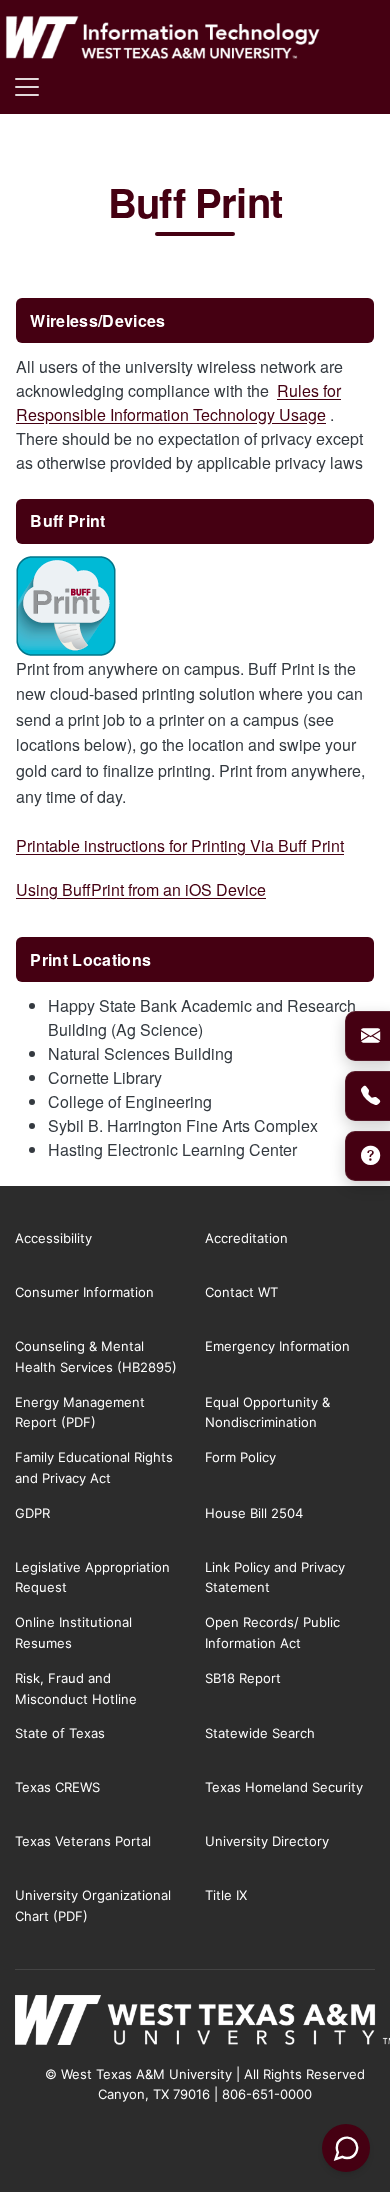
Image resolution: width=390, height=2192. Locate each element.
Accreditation (246, 1238)
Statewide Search (260, 1733)
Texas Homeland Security (284, 1787)
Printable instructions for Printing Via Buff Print (180, 845)
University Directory (267, 1841)
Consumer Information (84, 1292)
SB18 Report (243, 1678)
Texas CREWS (57, 1787)
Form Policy (240, 1457)
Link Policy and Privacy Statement (275, 1577)
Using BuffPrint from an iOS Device (141, 889)
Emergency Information (277, 1346)
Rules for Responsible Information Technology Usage (178, 402)
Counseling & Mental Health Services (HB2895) (96, 1356)
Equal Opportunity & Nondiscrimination (267, 1412)
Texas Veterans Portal (83, 1841)
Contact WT (241, 1292)
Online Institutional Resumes (73, 1632)
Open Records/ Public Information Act (272, 1632)
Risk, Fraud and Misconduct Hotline (76, 1688)
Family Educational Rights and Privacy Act (94, 1467)
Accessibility (53, 1238)
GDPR (32, 1513)
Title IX (226, 1895)
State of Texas (60, 1733)
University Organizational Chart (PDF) (93, 1905)
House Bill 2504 (254, 1513)
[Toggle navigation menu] (27, 87)
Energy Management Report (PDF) (80, 1412)
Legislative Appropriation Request (92, 1577)
